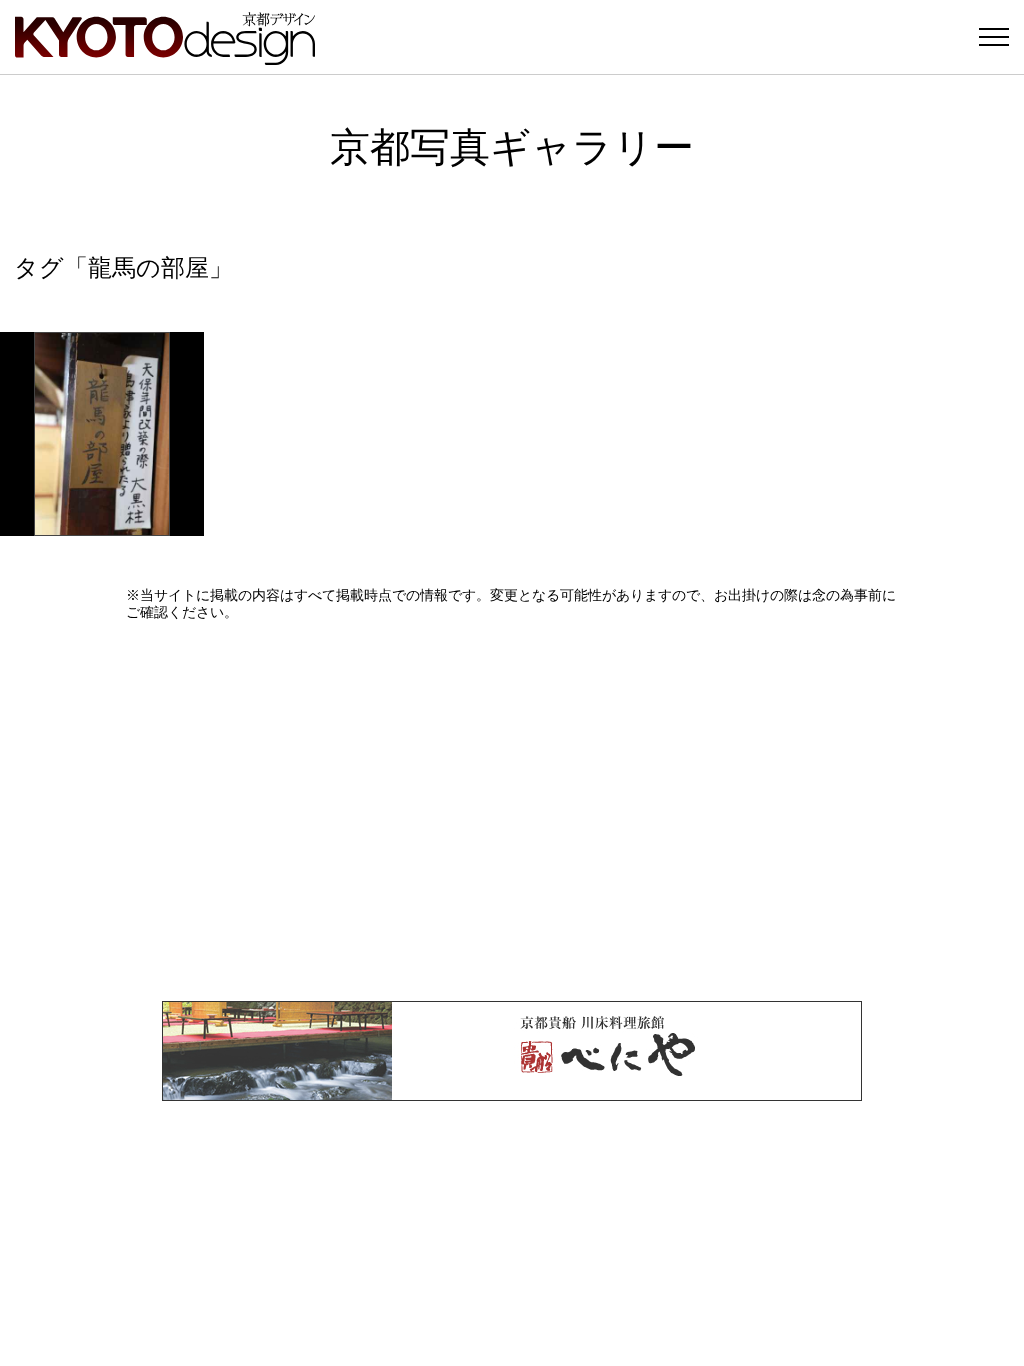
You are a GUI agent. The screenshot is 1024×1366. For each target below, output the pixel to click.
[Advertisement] (512, 811)
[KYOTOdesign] (165, 55)
